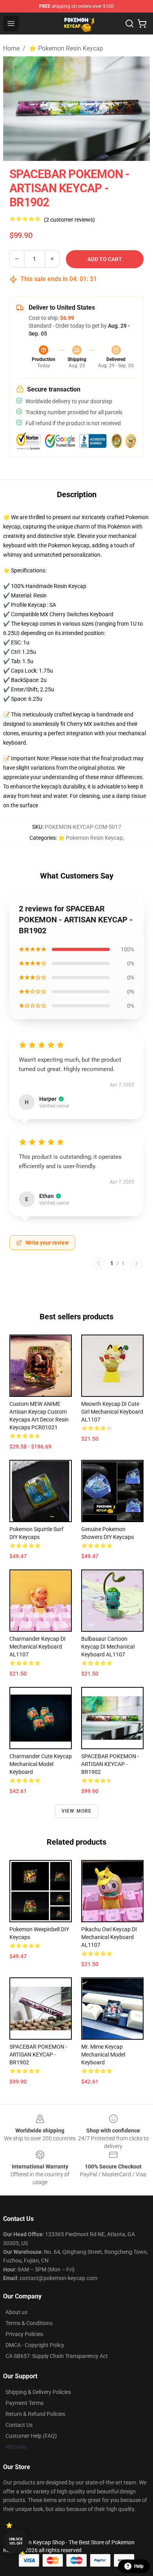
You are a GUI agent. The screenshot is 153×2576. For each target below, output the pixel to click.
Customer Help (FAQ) (31, 2436)
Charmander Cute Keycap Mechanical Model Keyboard (41, 1764)
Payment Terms (25, 2403)
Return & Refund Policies (35, 2414)
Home (11, 48)
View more (77, 1811)
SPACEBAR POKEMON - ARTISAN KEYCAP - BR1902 (110, 1764)
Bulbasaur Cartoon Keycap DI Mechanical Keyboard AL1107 (108, 1647)
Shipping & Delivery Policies (38, 2392)
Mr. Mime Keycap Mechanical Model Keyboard (103, 2055)
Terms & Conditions (29, 2323)
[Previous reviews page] (98, 1263)
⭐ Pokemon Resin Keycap (66, 48)
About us (16, 2312)
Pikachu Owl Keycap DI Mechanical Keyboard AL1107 (109, 1937)
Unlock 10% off (16, 2541)
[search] (129, 23)
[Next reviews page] (137, 1263)
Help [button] (139, 2566)
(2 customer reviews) (69, 220)
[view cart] (142, 23)
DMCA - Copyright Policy (35, 2345)
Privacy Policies (24, 2334)
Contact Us (19, 2425)
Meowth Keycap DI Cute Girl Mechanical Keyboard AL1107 (112, 1412)
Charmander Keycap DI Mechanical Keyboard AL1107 (37, 1647)
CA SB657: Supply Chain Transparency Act (57, 2356)
